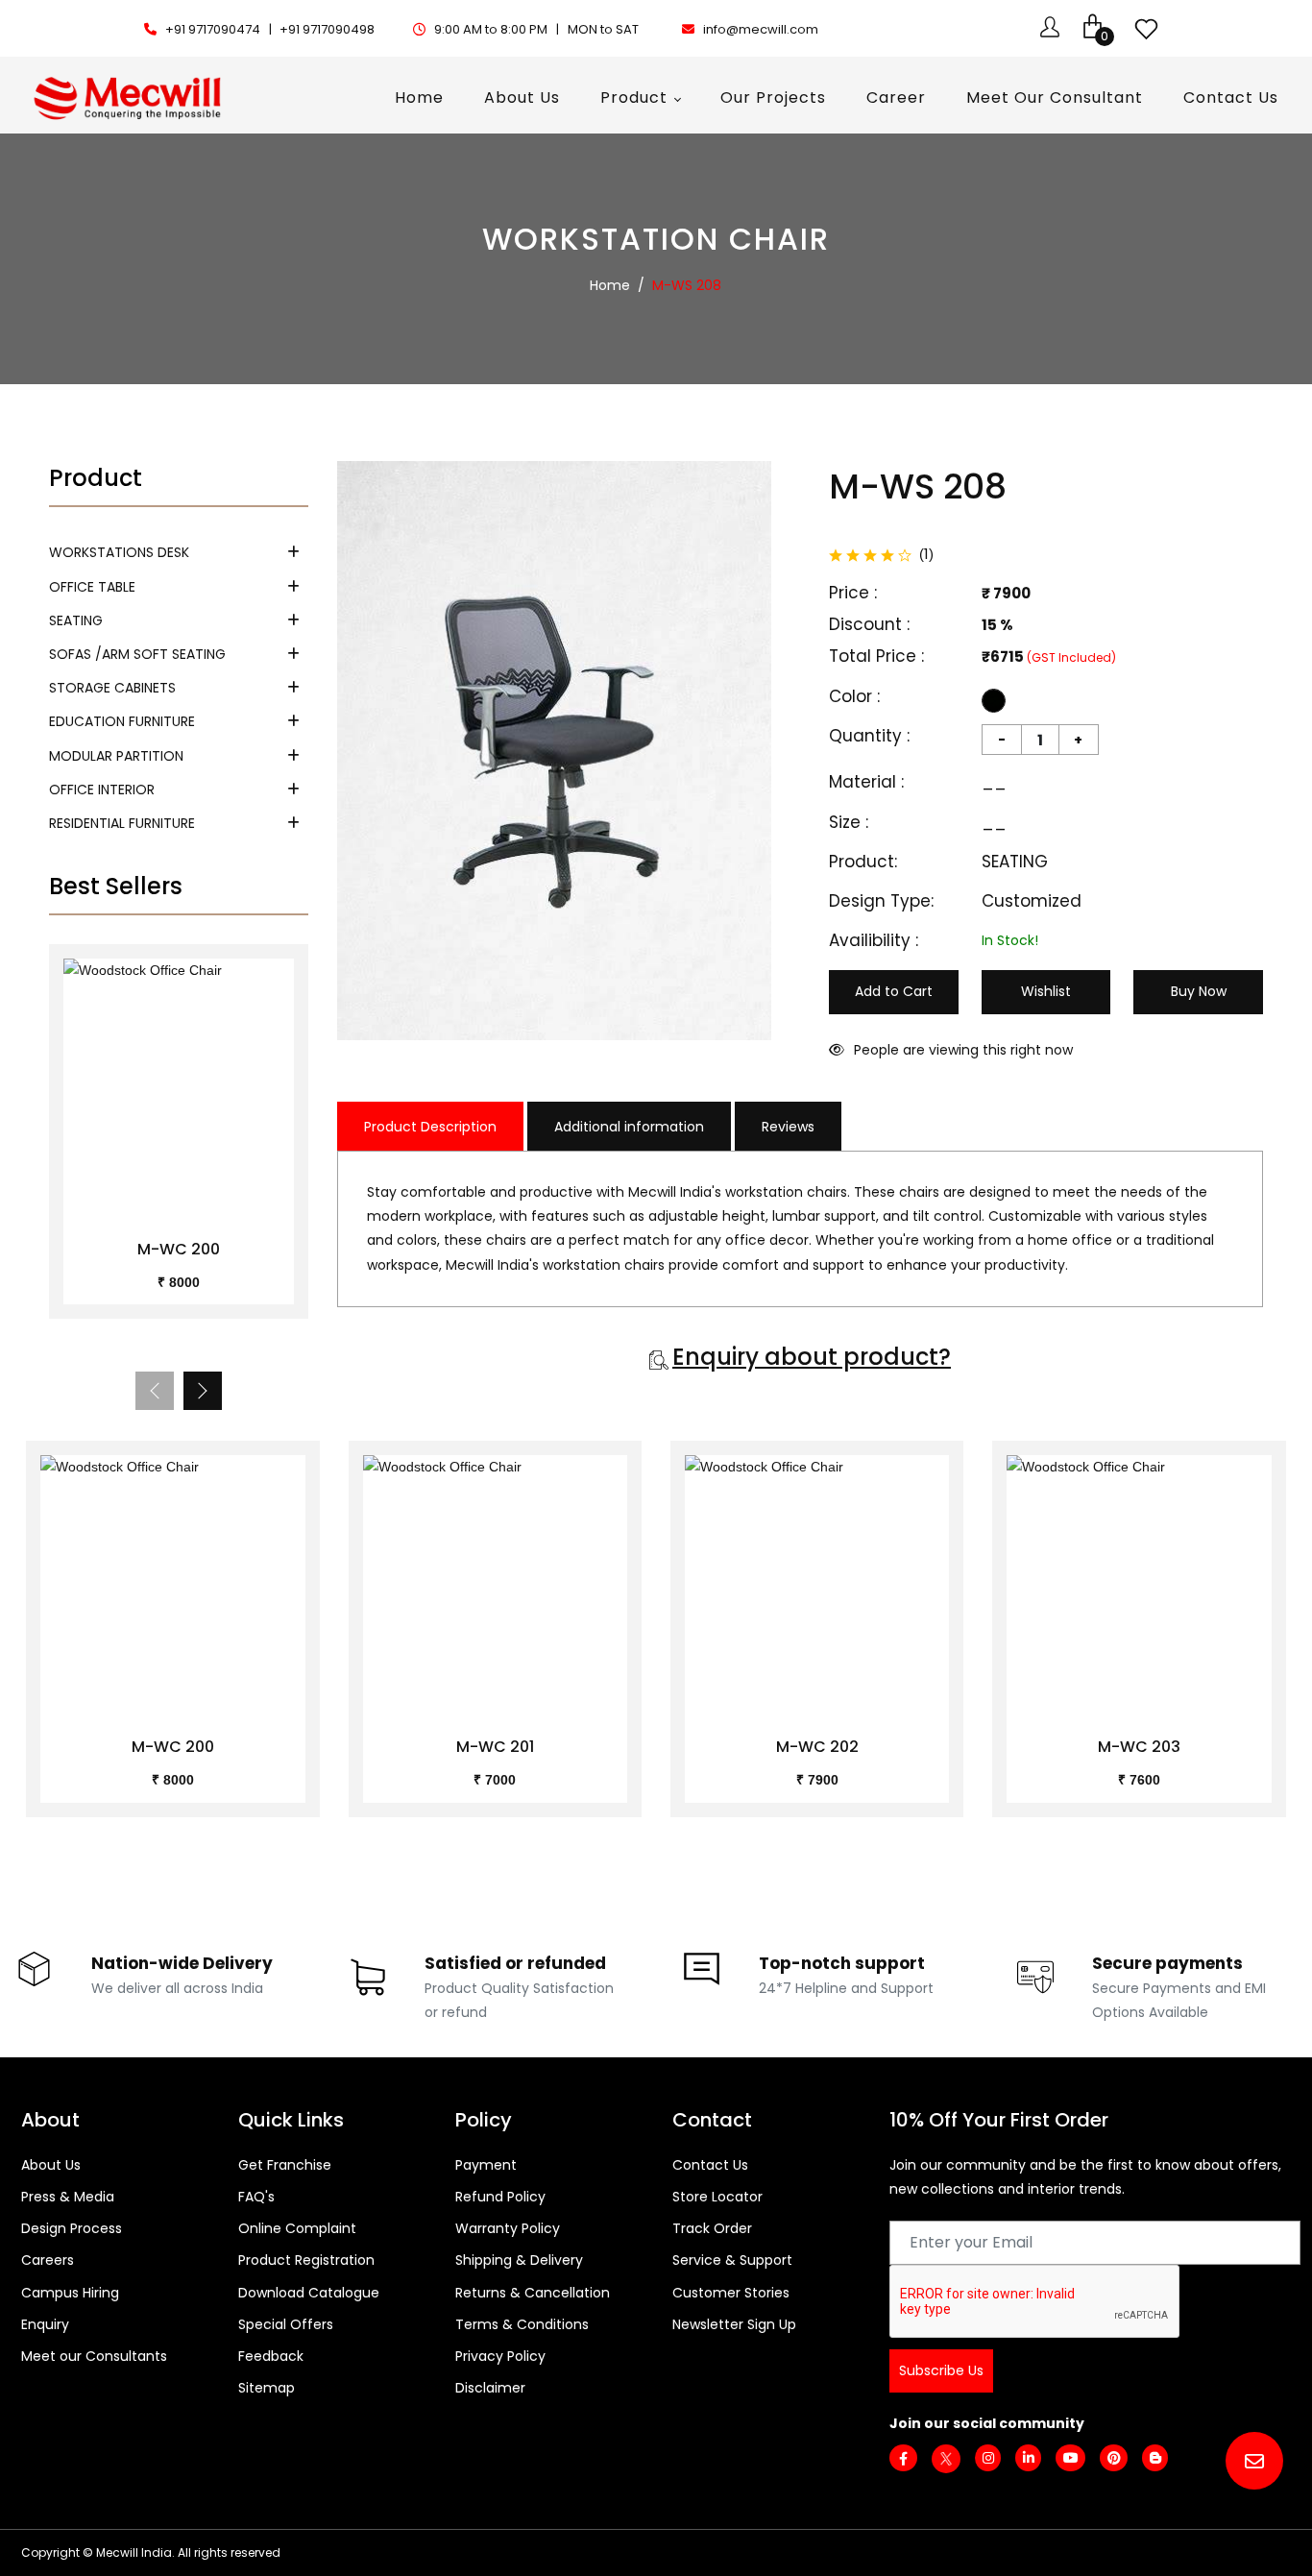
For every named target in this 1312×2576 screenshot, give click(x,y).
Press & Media (68, 2197)
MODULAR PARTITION (116, 756)
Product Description (430, 1127)
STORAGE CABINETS (112, 688)
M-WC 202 (817, 1747)
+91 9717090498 (327, 29)
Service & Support (732, 2260)
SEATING (76, 620)
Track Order (712, 2228)
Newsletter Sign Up (734, 2324)
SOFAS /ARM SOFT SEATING (137, 654)
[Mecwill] (129, 96)
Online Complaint (297, 2228)
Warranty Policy (508, 2228)
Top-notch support (842, 1963)
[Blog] (1155, 2458)
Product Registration (306, 2260)
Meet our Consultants (94, 2356)
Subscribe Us (941, 2370)
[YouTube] (1070, 2458)
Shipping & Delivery (519, 2260)
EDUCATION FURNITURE (122, 721)
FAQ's (256, 2197)
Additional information (629, 1127)
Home (610, 285)
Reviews (788, 1127)
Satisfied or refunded (515, 1963)
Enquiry (45, 2324)
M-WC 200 (179, 1249)
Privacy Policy (500, 2356)
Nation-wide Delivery (182, 1963)
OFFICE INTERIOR (102, 790)
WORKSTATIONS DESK (119, 552)
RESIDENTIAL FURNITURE (122, 823)
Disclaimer (490, 2388)
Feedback (271, 2356)
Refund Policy (500, 2197)
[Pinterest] (1114, 2458)
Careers (48, 2260)
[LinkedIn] (1028, 2458)
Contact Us (710, 2165)
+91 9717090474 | (220, 29)
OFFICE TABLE (92, 587)
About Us (51, 2165)
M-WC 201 (495, 1747)
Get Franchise (285, 2165)
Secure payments (1167, 1963)
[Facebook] (903, 2459)
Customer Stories (731, 2293)
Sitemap (267, 2388)
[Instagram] (988, 2458)
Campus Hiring (70, 2293)
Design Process (72, 2228)
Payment (486, 2165)
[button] (203, 1391)
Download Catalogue (309, 2293)
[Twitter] (946, 2458)
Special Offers (286, 2324)
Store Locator (717, 2197)
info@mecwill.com (761, 29)
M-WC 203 (1139, 1747)
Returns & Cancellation (533, 2293)
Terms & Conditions (522, 2324)
